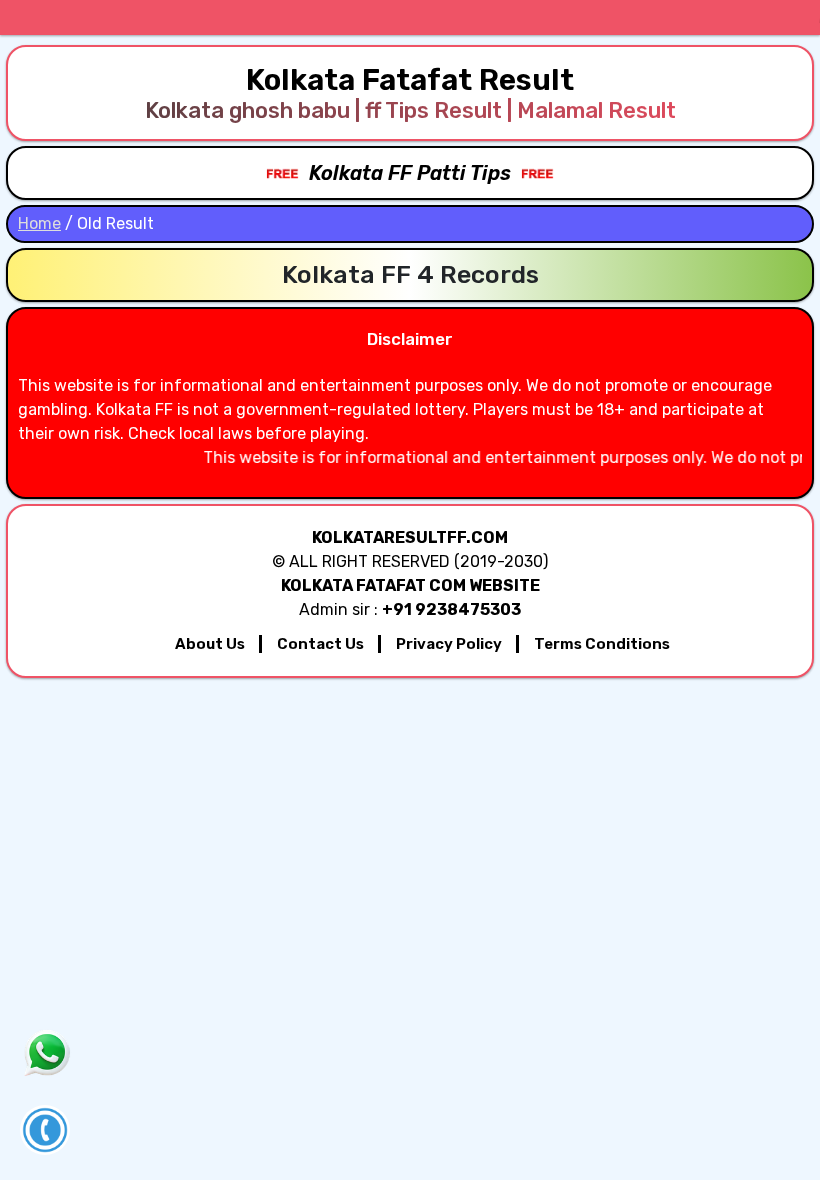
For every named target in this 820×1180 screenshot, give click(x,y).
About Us (210, 644)
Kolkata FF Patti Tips (410, 173)
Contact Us (320, 644)
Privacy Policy (449, 644)
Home (39, 223)
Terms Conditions (602, 644)
